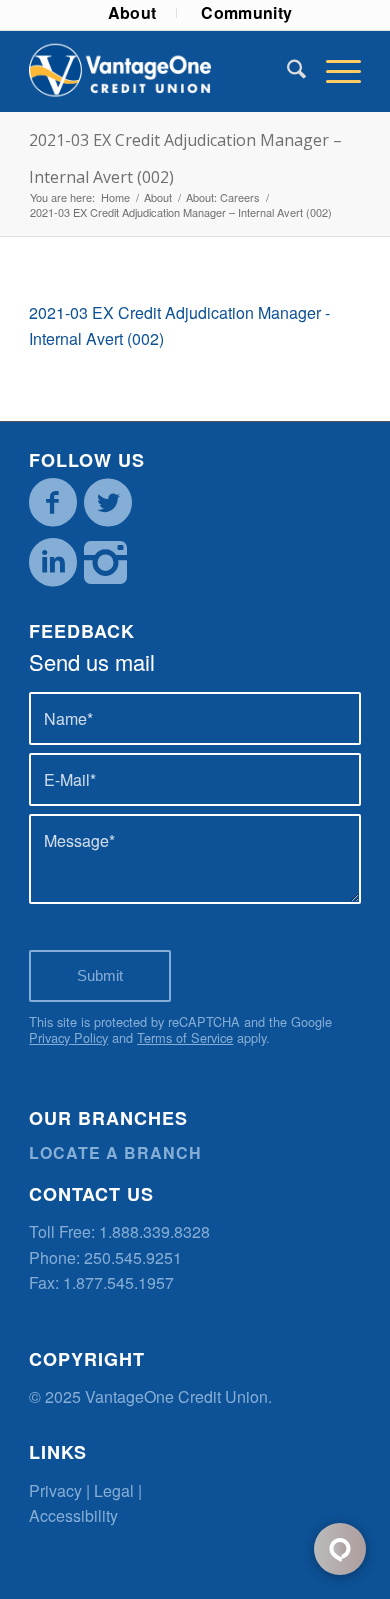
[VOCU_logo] (161, 71)
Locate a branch (115, 1152)
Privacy (55, 1490)
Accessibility (73, 1515)
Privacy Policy (68, 1037)
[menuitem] (133, 13)
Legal (114, 1490)
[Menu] (333, 71)
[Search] (286, 71)
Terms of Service (185, 1037)
